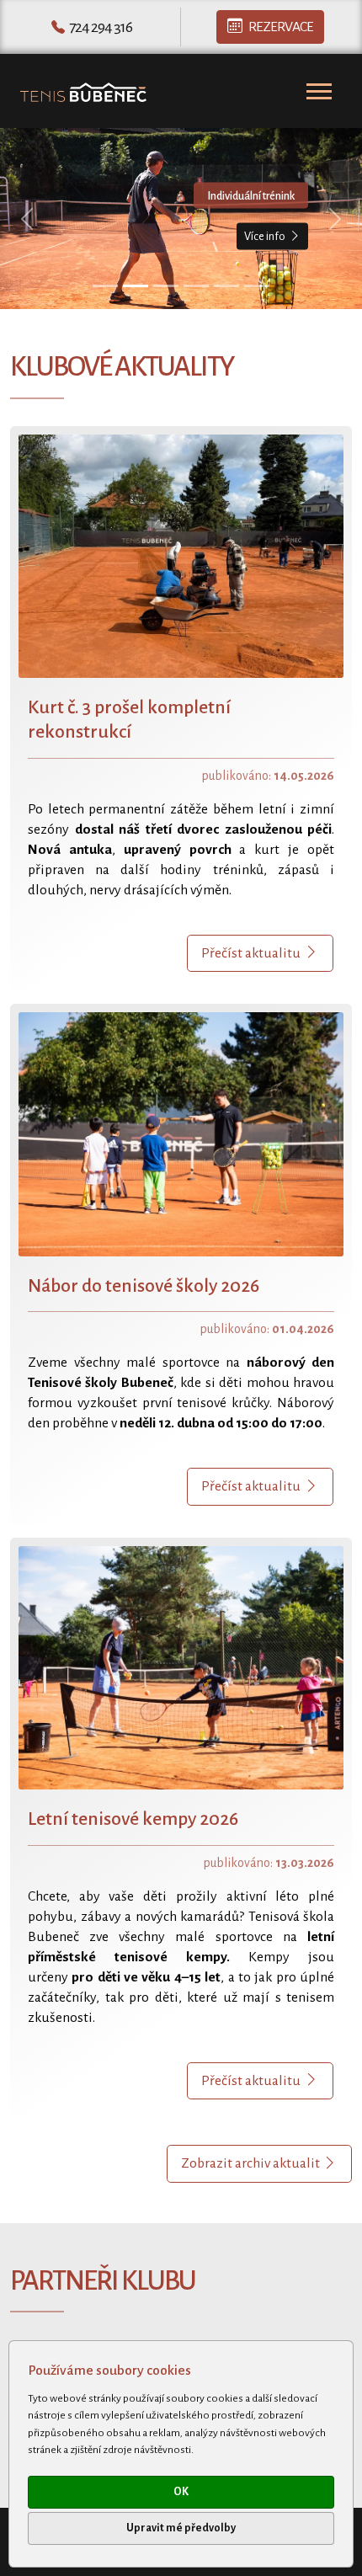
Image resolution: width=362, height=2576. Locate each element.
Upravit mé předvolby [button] (181, 2528)
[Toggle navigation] (319, 91)
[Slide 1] (105, 286)
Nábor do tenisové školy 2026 (144, 1286)
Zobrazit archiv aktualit (252, 2163)
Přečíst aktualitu (251, 953)
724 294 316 (101, 27)
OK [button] (181, 2492)
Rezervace (281, 27)
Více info (265, 236)
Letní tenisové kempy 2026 (133, 1819)
